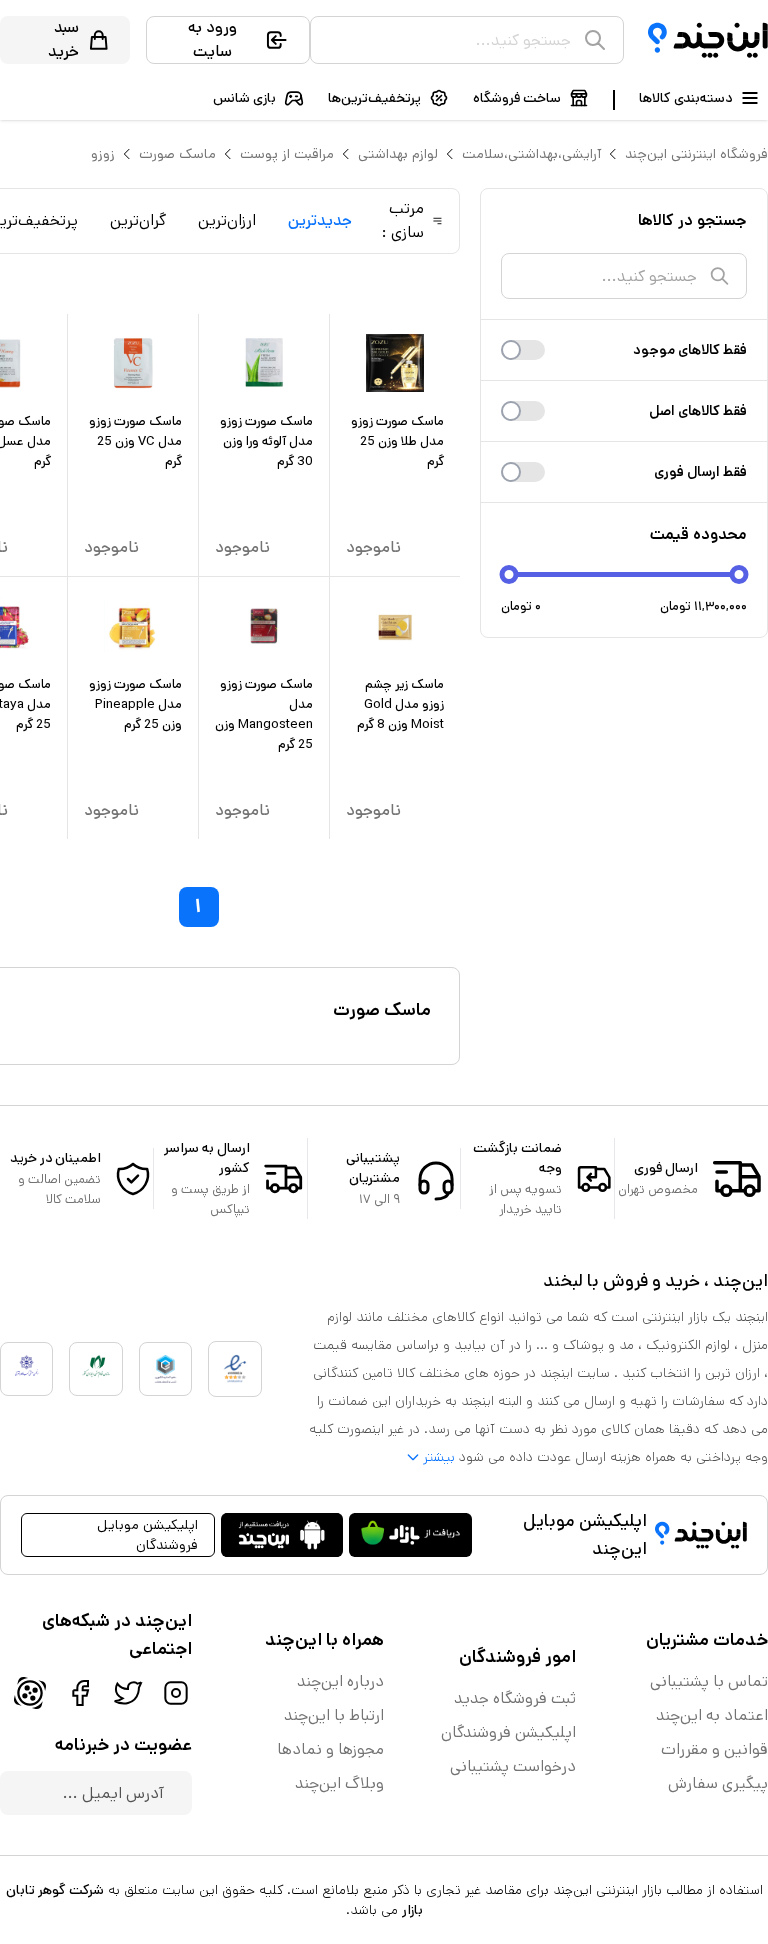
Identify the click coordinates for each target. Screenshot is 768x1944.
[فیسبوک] (80, 1693)
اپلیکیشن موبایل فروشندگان (147, 1535)
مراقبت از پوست (287, 154)
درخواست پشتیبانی (513, 1766)
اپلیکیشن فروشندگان (508, 1732)
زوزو (103, 154)
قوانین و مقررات (714, 1749)
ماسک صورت (177, 154)
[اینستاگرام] (176, 1693)
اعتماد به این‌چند (712, 1715)
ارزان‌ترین (227, 220)
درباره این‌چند (340, 1681)
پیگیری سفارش (718, 1783)
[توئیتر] (128, 1693)
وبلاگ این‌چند (339, 1783)
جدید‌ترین (320, 220)
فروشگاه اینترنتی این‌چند (696, 154)
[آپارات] (30, 1693)
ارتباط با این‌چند (334, 1715)
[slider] (509, 574)
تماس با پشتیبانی (709, 1681)
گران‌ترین (138, 220)
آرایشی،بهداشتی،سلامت (531, 154)
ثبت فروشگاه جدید (515, 1698)
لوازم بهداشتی (398, 154)
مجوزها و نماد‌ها (330, 1749)
